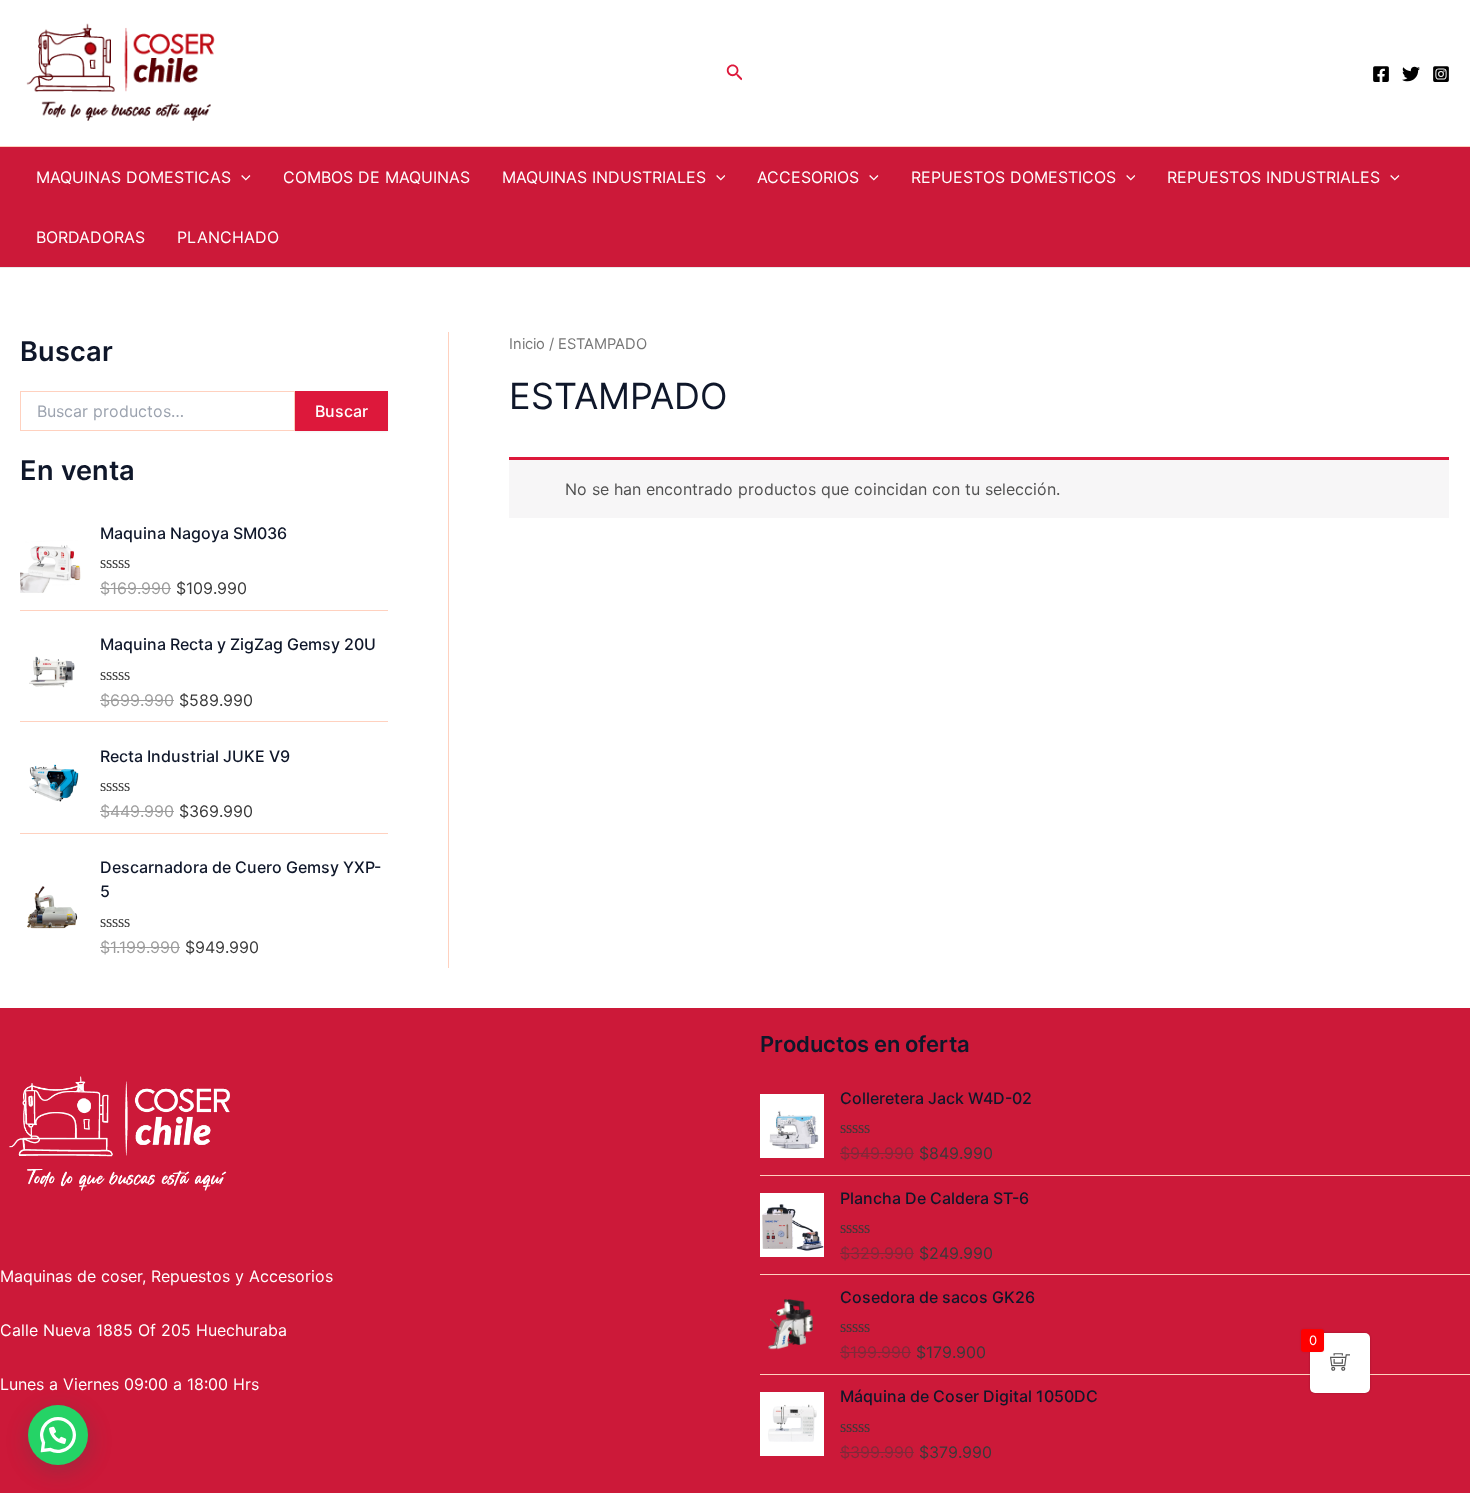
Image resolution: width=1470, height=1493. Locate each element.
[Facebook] (1381, 74)
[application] (241, 177)
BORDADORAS (90, 237)
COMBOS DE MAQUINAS (376, 177)
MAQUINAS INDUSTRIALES (604, 177)
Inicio (527, 344)
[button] (58, 1435)
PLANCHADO (228, 237)
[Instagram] (1441, 74)
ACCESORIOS (808, 177)
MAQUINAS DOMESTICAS (133, 177)
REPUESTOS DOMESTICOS (1013, 177)
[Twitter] (1411, 74)
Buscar (341, 411)
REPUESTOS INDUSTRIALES (1273, 177)
